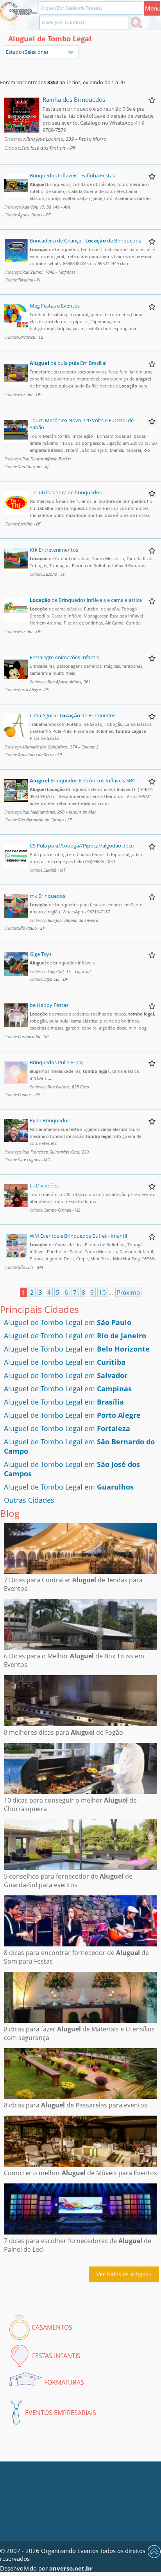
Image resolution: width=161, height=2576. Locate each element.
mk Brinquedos (47, 896)
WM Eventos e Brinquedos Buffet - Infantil (78, 1236)
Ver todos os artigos (122, 2274)
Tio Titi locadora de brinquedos (66, 492)
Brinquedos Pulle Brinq (56, 1062)
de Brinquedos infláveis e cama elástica (86, 600)
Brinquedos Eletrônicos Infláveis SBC (82, 780)
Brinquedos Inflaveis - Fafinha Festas (72, 175)
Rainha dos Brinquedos (74, 99)
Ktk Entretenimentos (54, 550)
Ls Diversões (44, 1185)
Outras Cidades (29, 1500)
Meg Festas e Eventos (55, 306)
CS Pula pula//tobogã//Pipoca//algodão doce (82, 846)
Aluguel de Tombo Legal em (68, 1322)
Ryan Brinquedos (50, 1120)
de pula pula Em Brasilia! (68, 363)
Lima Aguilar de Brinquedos (72, 715)
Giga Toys (41, 954)
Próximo (128, 1292)
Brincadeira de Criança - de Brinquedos (85, 241)
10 (102, 1292)
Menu (153, 8)
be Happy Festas (49, 1005)
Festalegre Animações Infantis (64, 657)
